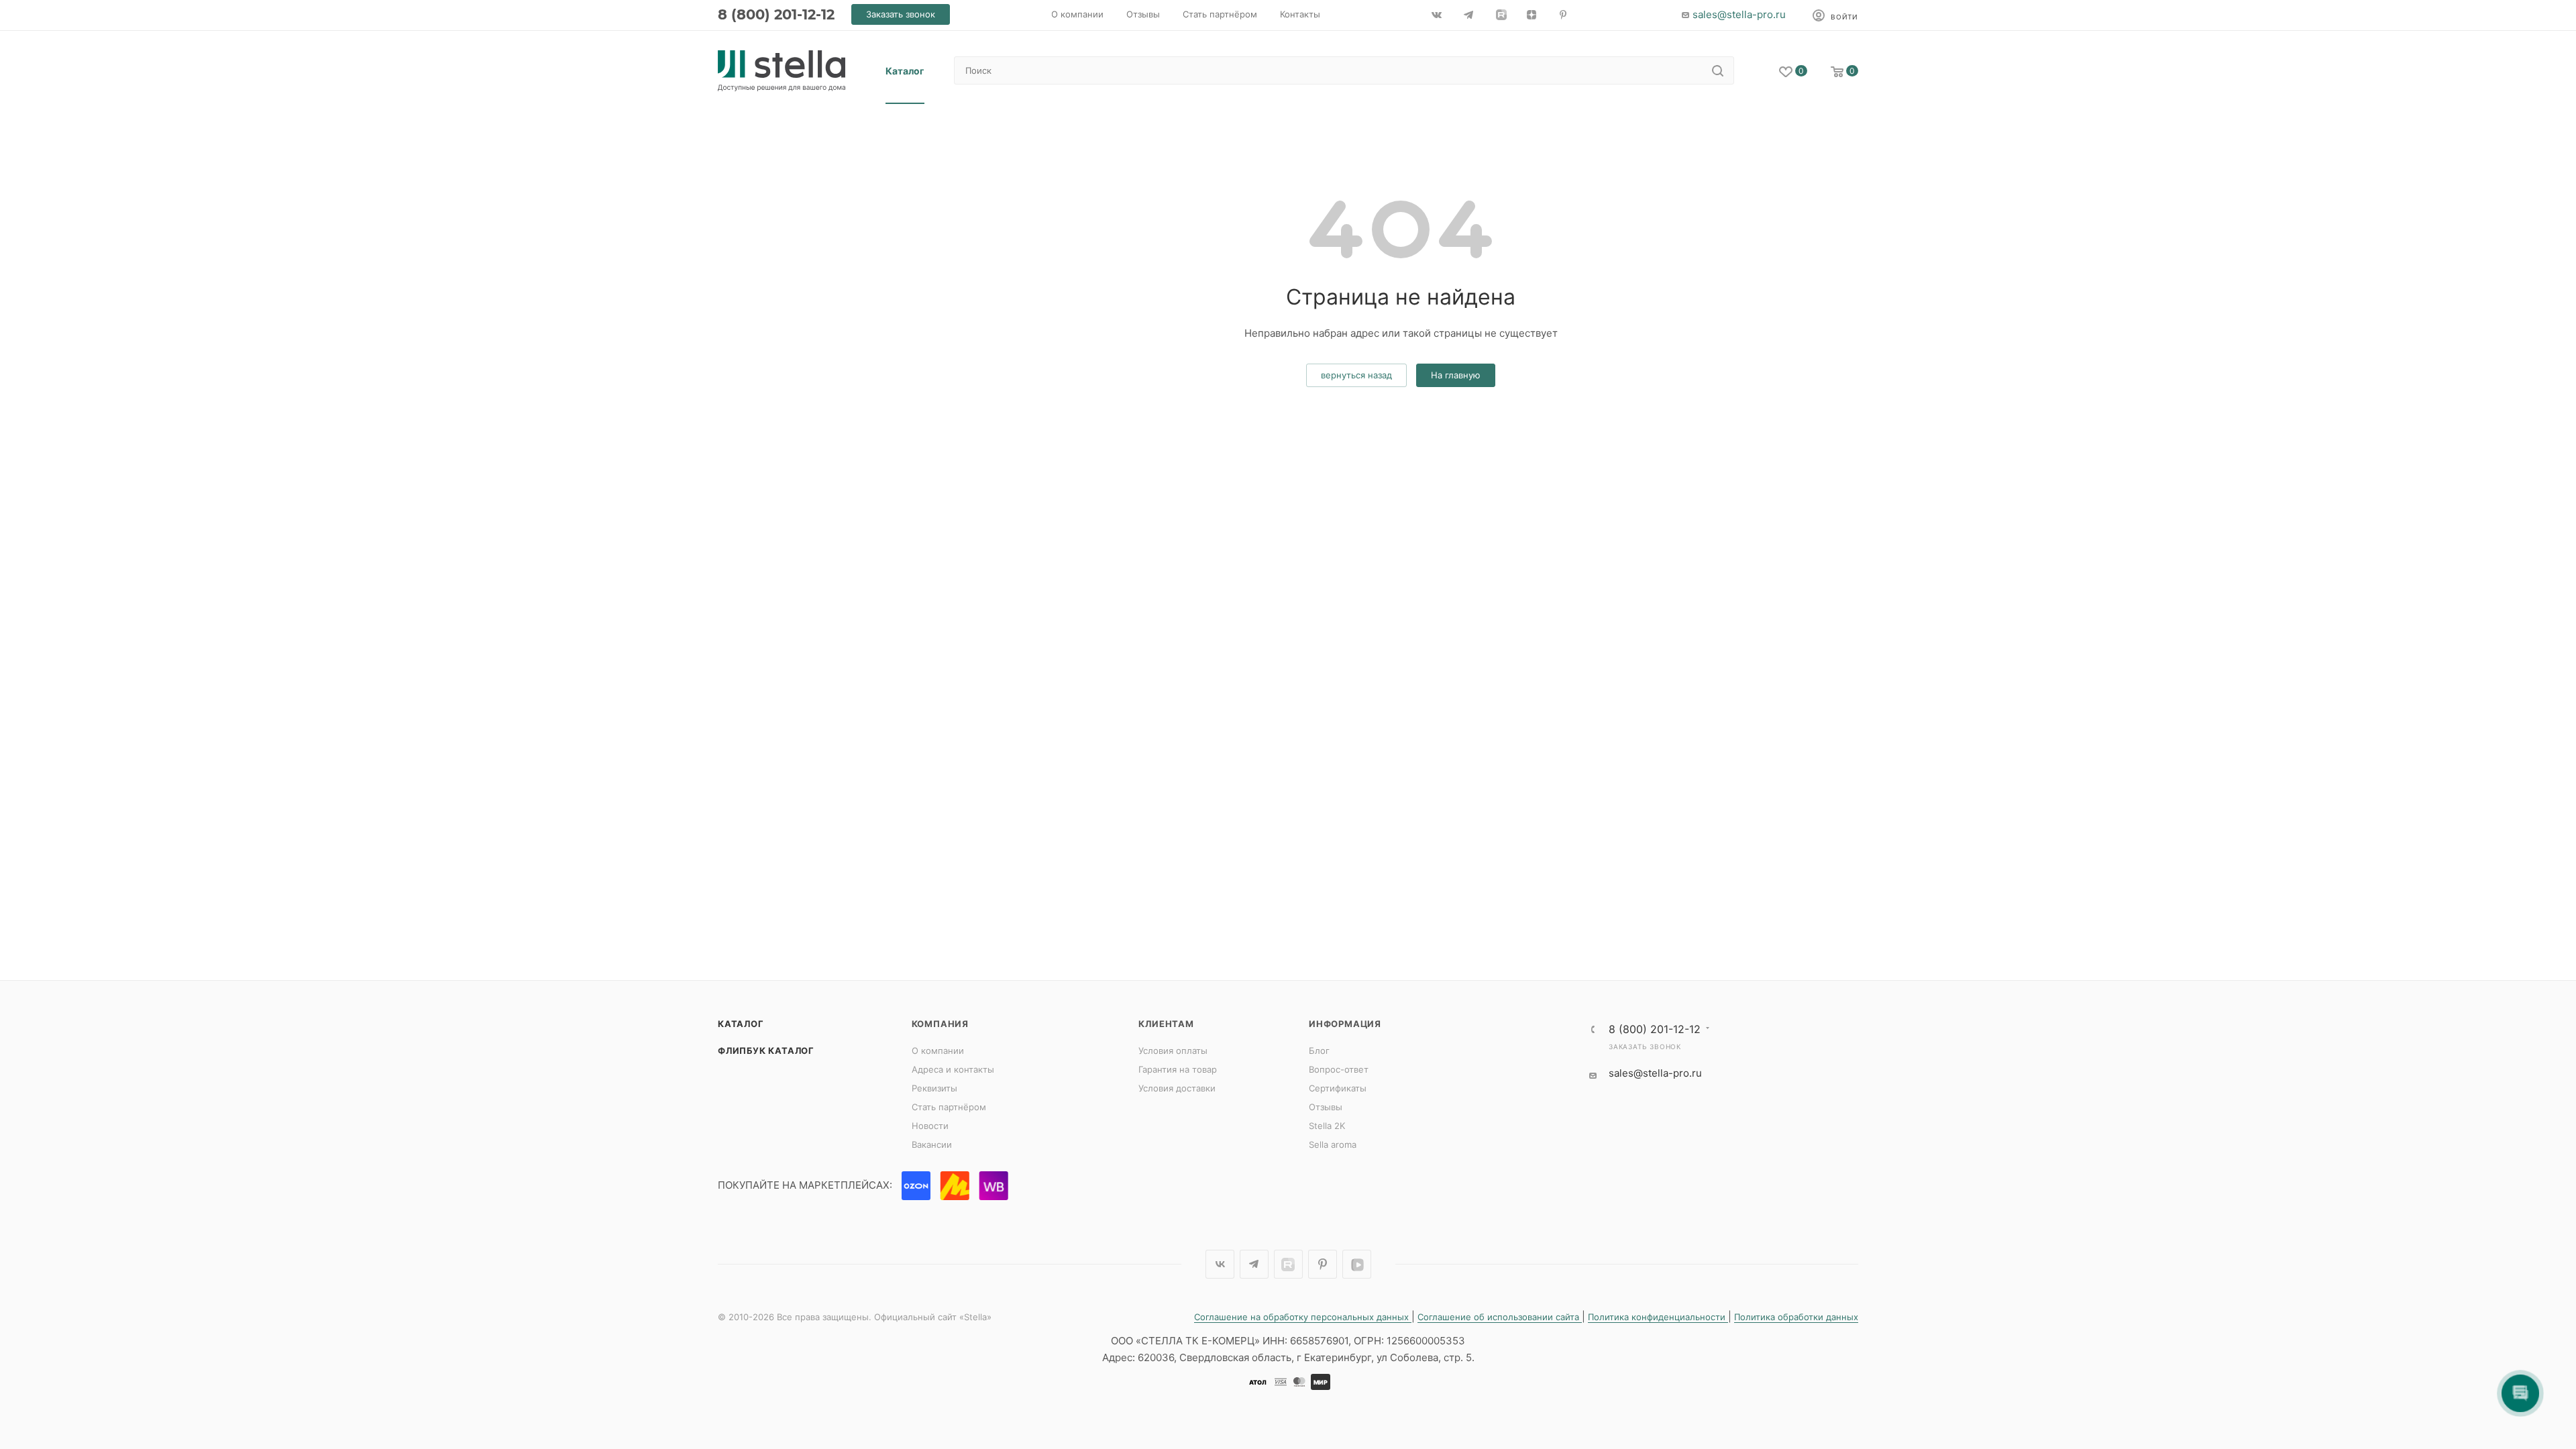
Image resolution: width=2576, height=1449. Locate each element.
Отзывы (1326, 1107)
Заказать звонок (1645, 1046)
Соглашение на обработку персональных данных (1303, 1317)
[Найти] (1718, 70)
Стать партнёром (949, 1107)
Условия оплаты (1173, 1051)
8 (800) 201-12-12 (776, 14)
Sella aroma (1333, 1144)
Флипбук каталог (766, 1051)
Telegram (1254, 1264)
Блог (1319, 1051)
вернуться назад (1356, 375)
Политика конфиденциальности (1658, 1317)
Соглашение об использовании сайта (1500, 1317)
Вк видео (1357, 1264)
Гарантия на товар (1178, 1069)
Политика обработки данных (1796, 1317)
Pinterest (1323, 1264)
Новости (930, 1126)
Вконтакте (1220, 1264)
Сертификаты (1338, 1088)
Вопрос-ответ (1339, 1069)
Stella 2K (1327, 1126)
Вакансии (932, 1144)
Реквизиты (934, 1088)
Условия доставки (1177, 1088)
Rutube (1288, 1264)
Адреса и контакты (953, 1069)
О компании (938, 1051)
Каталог (741, 1024)
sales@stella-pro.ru (1739, 14)
